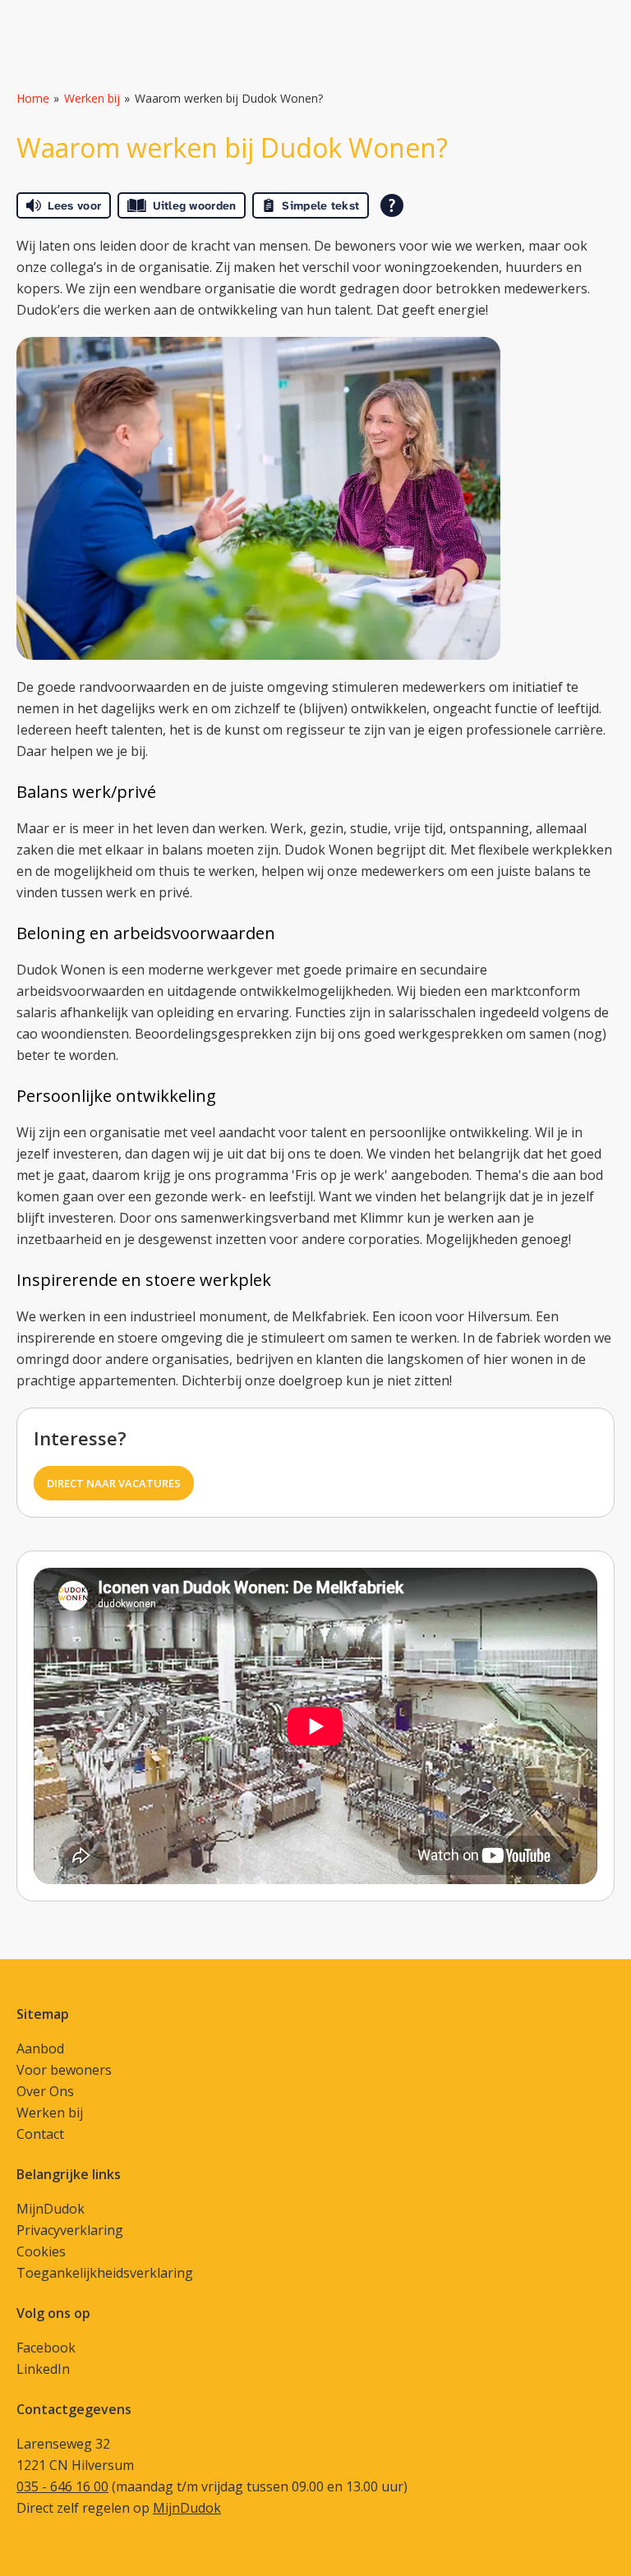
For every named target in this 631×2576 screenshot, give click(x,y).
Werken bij (92, 98)
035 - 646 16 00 (62, 2486)
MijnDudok (51, 2209)
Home (33, 98)
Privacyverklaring (70, 2230)
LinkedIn (43, 2369)
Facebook (46, 2348)
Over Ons (45, 2091)
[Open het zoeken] (597, 19)
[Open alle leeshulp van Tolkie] (392, 205)
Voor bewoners (64, 2070)
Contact (40, 2134)
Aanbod (40, 2048)
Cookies (41, 2251)
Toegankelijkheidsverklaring (105, 2273)
